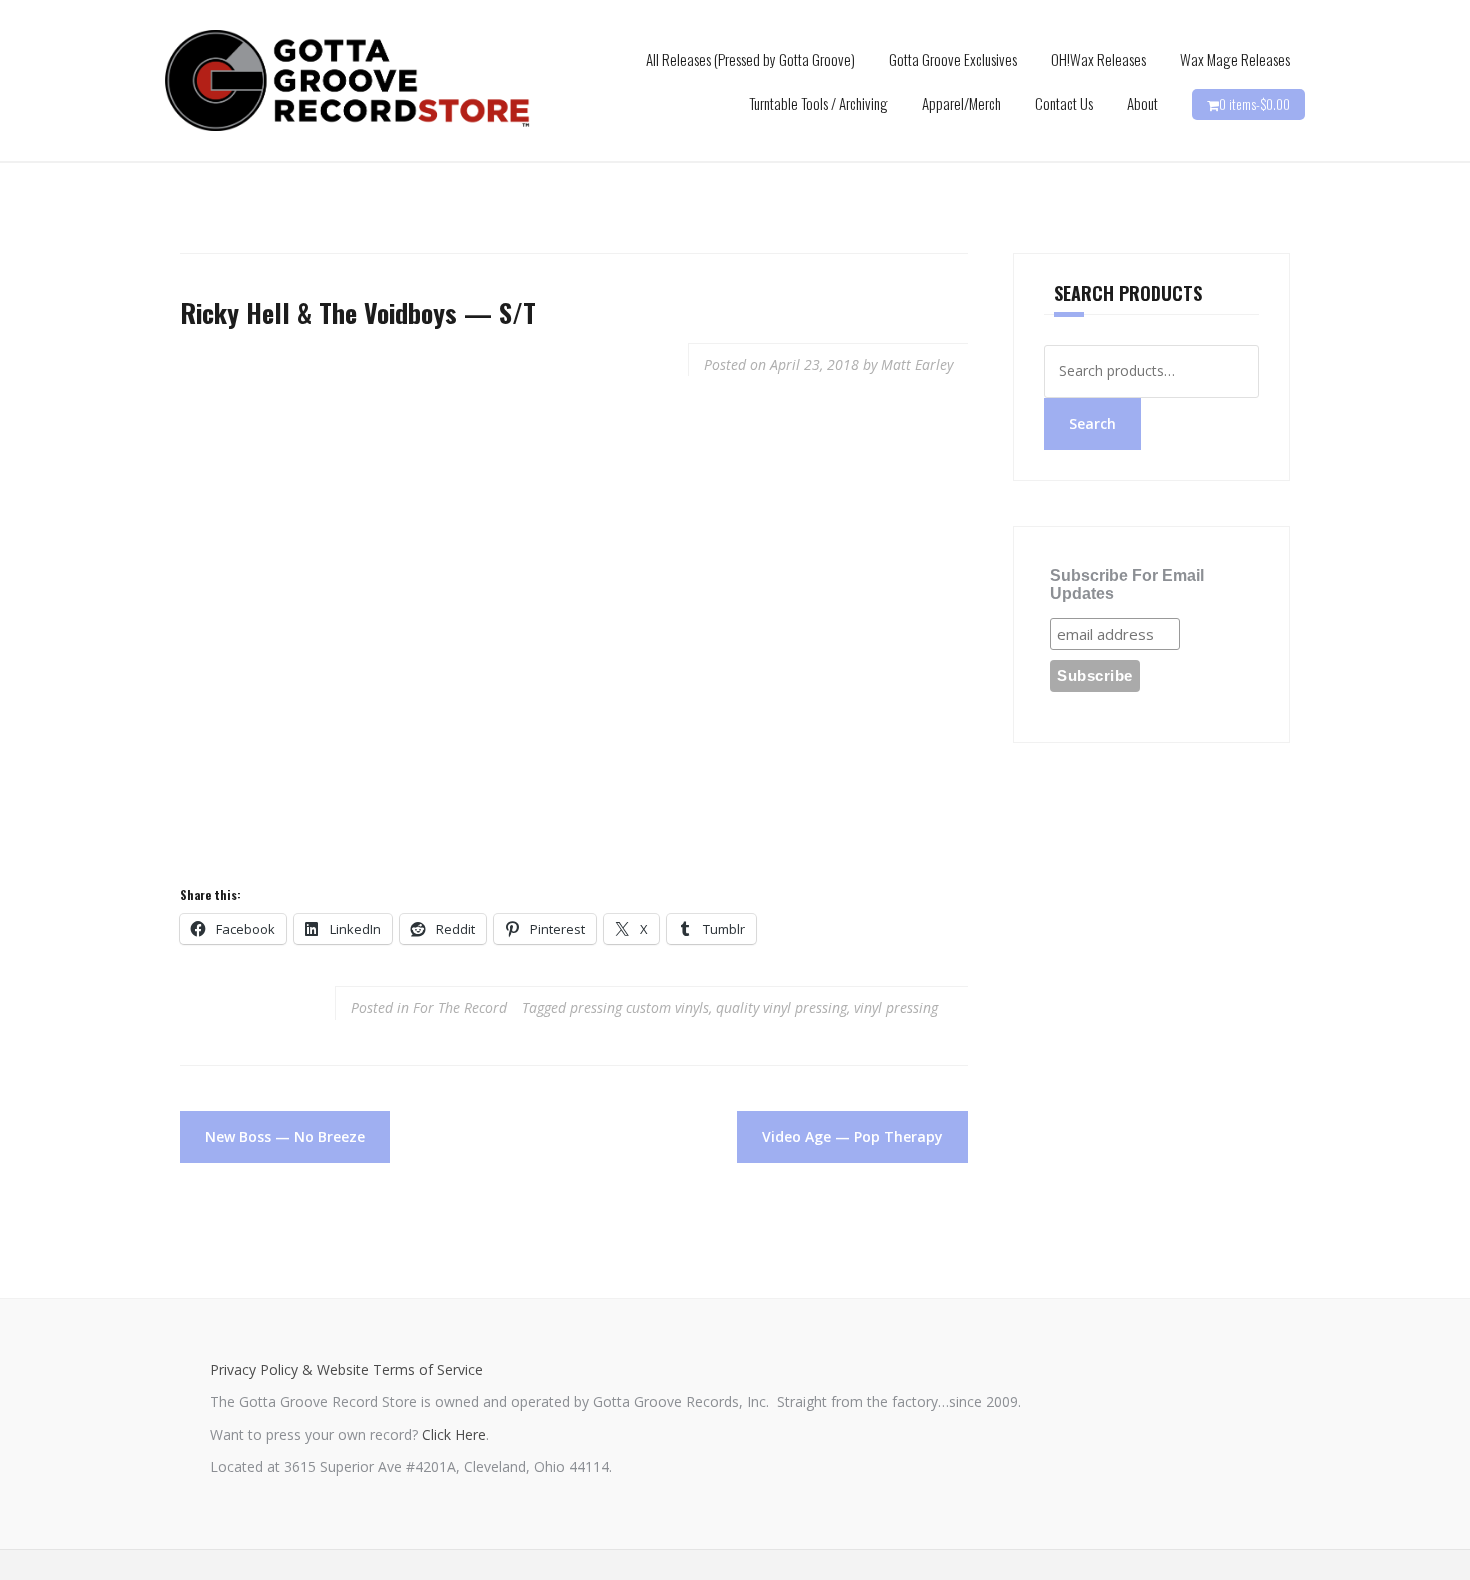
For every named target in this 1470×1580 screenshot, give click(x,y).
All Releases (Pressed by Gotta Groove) (750, 59)
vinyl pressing (896, 1007)
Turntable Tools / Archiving (818, 103)
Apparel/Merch (961, 103)
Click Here (454, 1434)
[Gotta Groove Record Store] (347, 79)
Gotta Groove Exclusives (953, 59)
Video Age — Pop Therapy (852, 1136)
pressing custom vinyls (639, 1007)
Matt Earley (917, 364)
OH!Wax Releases (1098, 59)
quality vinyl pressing (781, 1007)
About (1142, 103)
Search (1092, 423)
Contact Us (1064, 103)
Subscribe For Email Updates (1127, 584)
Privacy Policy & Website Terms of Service (346, 1369)
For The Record (460, 1007)
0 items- (1254, 104)
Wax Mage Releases (1235, 59)
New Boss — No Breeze (285, 1136)
